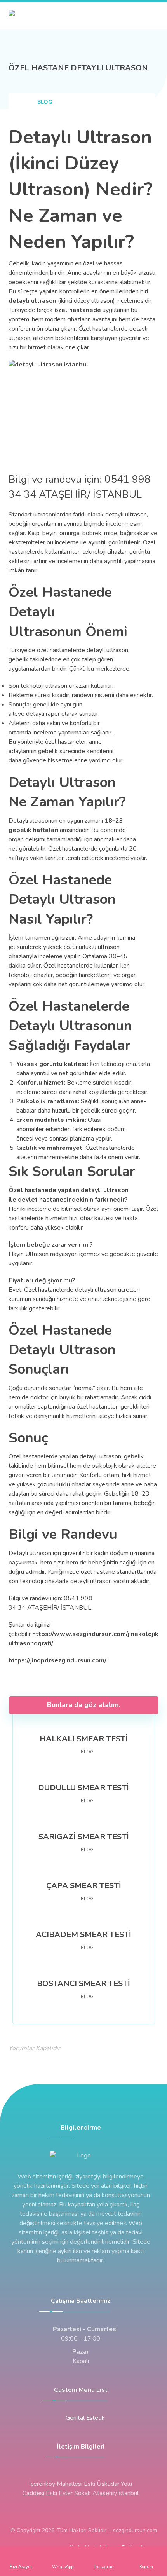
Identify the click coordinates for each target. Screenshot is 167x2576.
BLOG (87, 1752)
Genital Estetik (85, 2418)
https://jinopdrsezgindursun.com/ (57, 1660)
